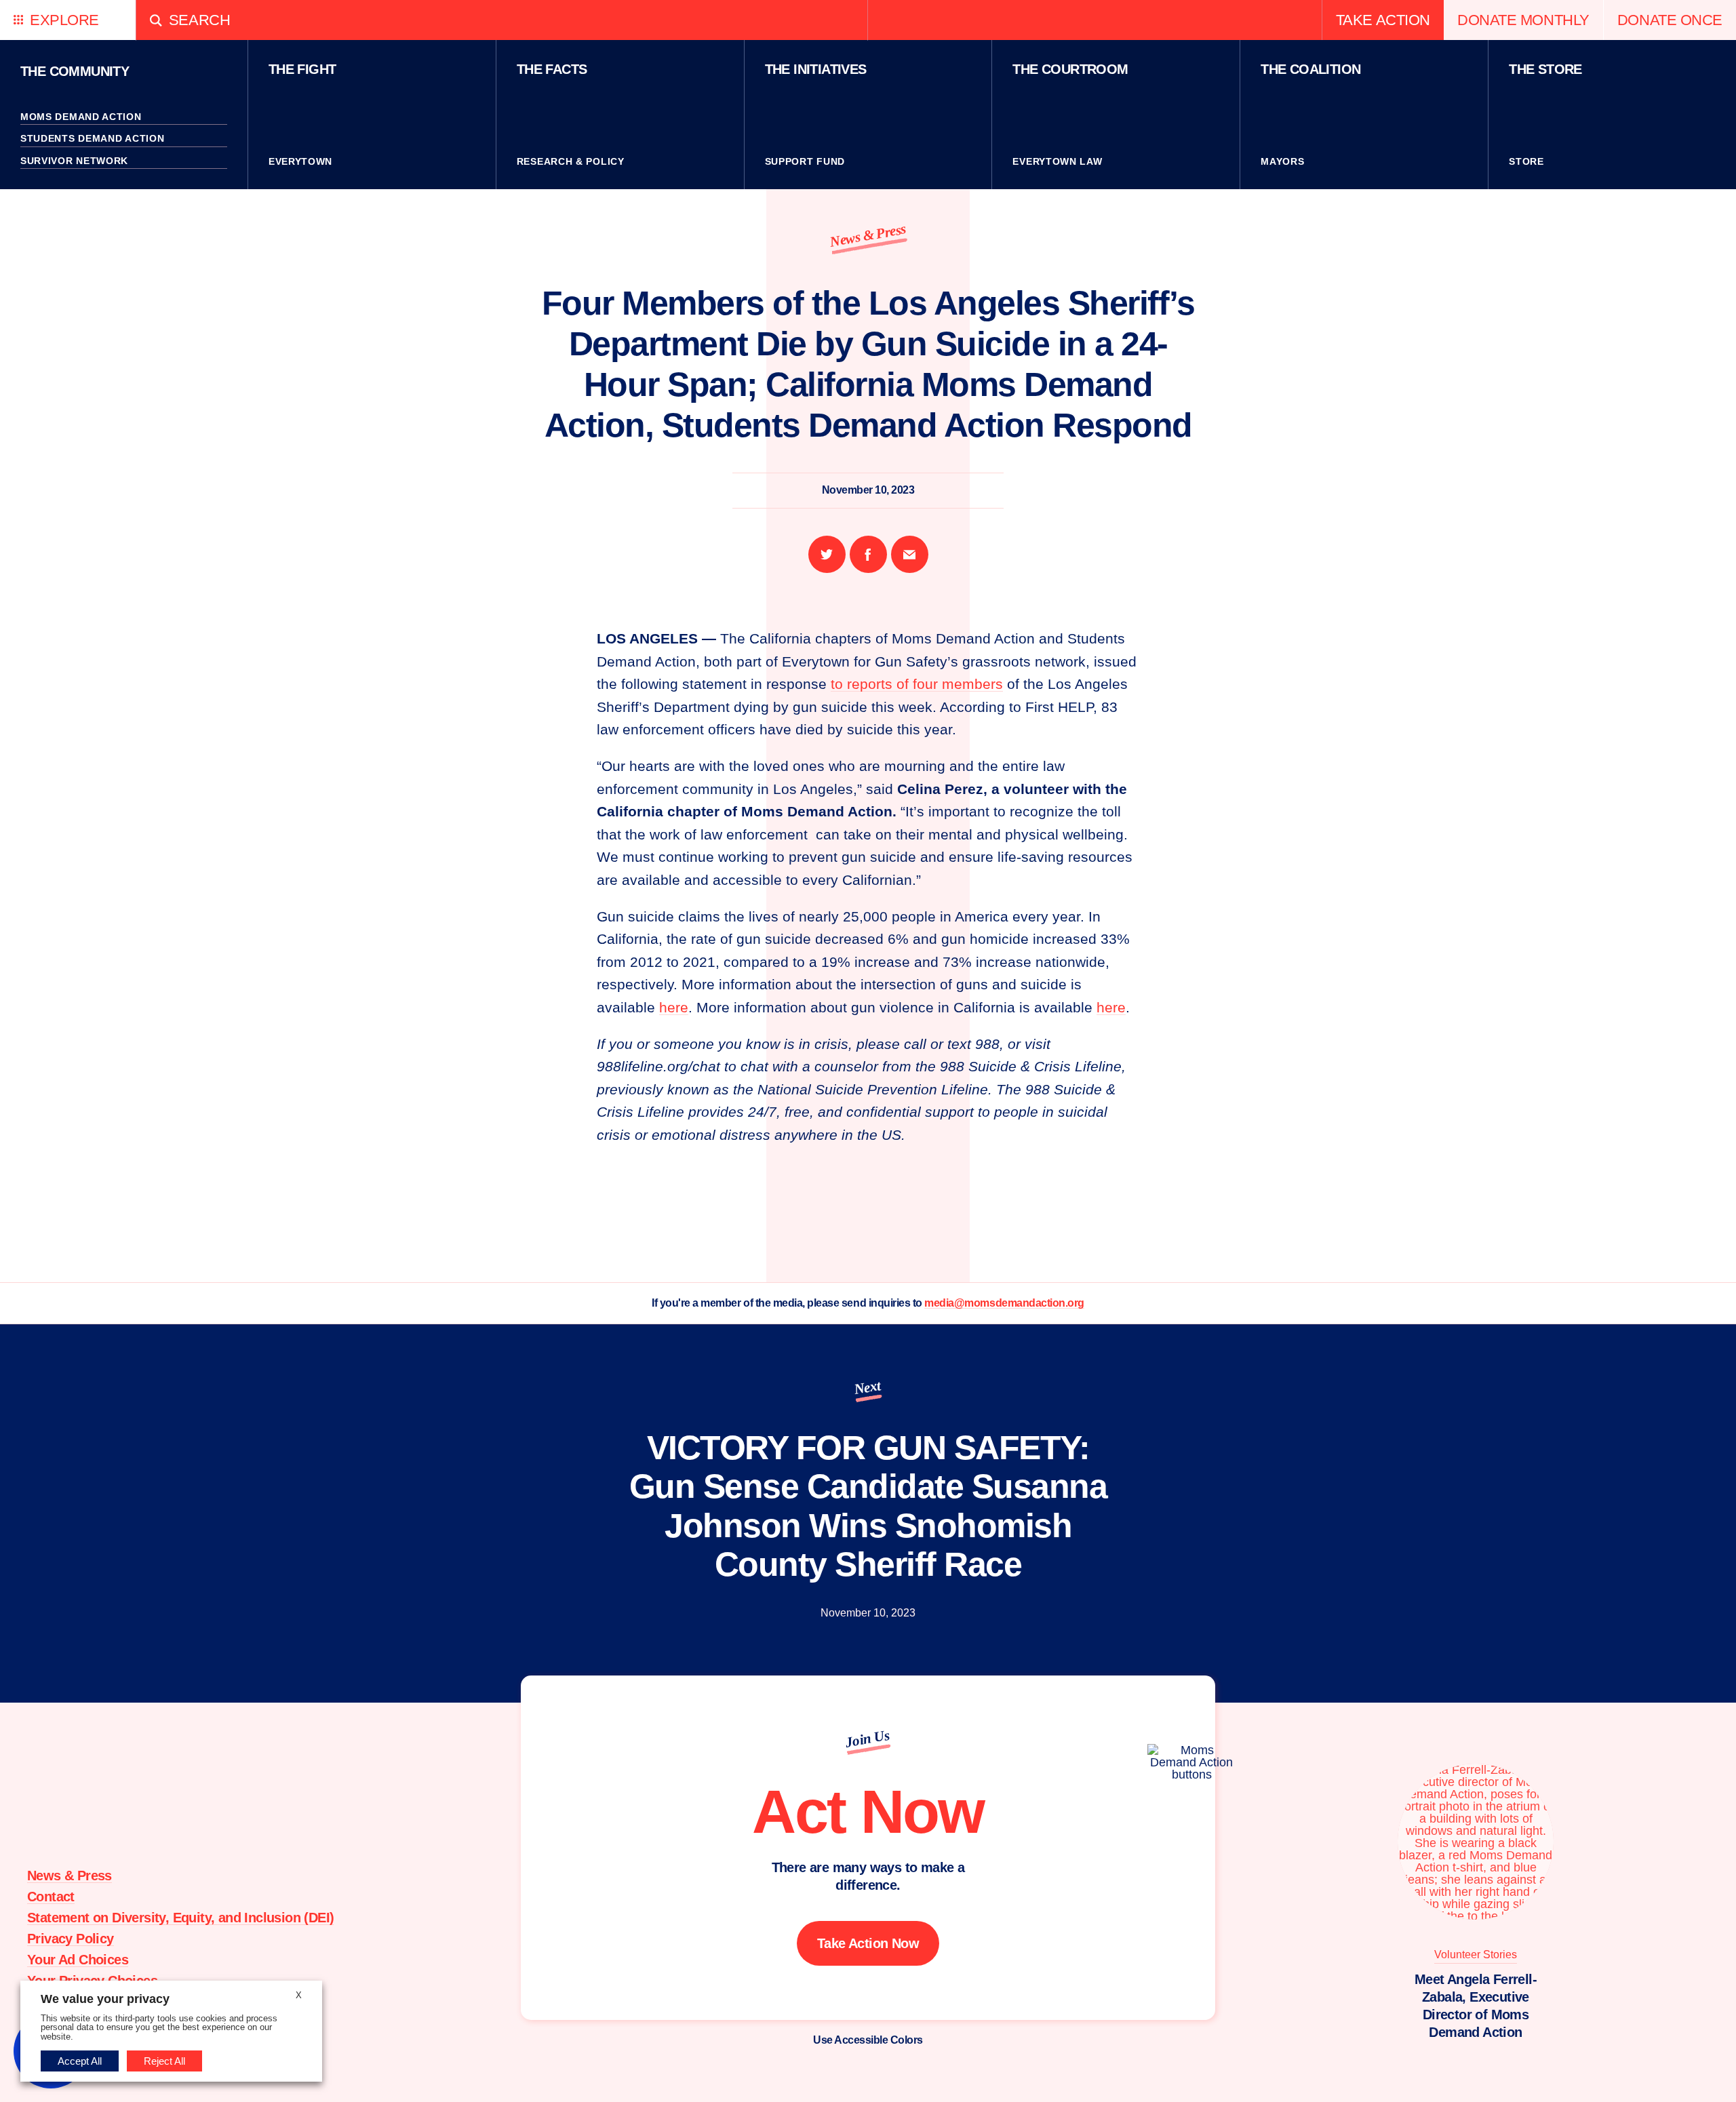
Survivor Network (74, 161)
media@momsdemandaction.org (1004, 1303)
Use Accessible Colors (868, 2040)
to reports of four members (917, 684)
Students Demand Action (92, 138)
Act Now (868, 1812)
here (674, 1007)
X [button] (299, 1995)
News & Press (868, 235)
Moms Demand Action (81, 117)
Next (868, 1387)
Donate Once (1670, 20)
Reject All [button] (164, 2061)
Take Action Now (868, 1943)
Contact (51, 1897)
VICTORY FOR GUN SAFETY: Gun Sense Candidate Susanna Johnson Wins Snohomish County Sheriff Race (868, 1506)
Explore (64, 20)
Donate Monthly (1523, 20)
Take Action (1383, 20)
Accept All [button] (80, 2061)
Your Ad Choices (78, 1960)
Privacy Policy (71, 1939)
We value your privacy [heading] (105, 1999)
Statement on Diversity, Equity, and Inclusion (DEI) (180, 1918)
